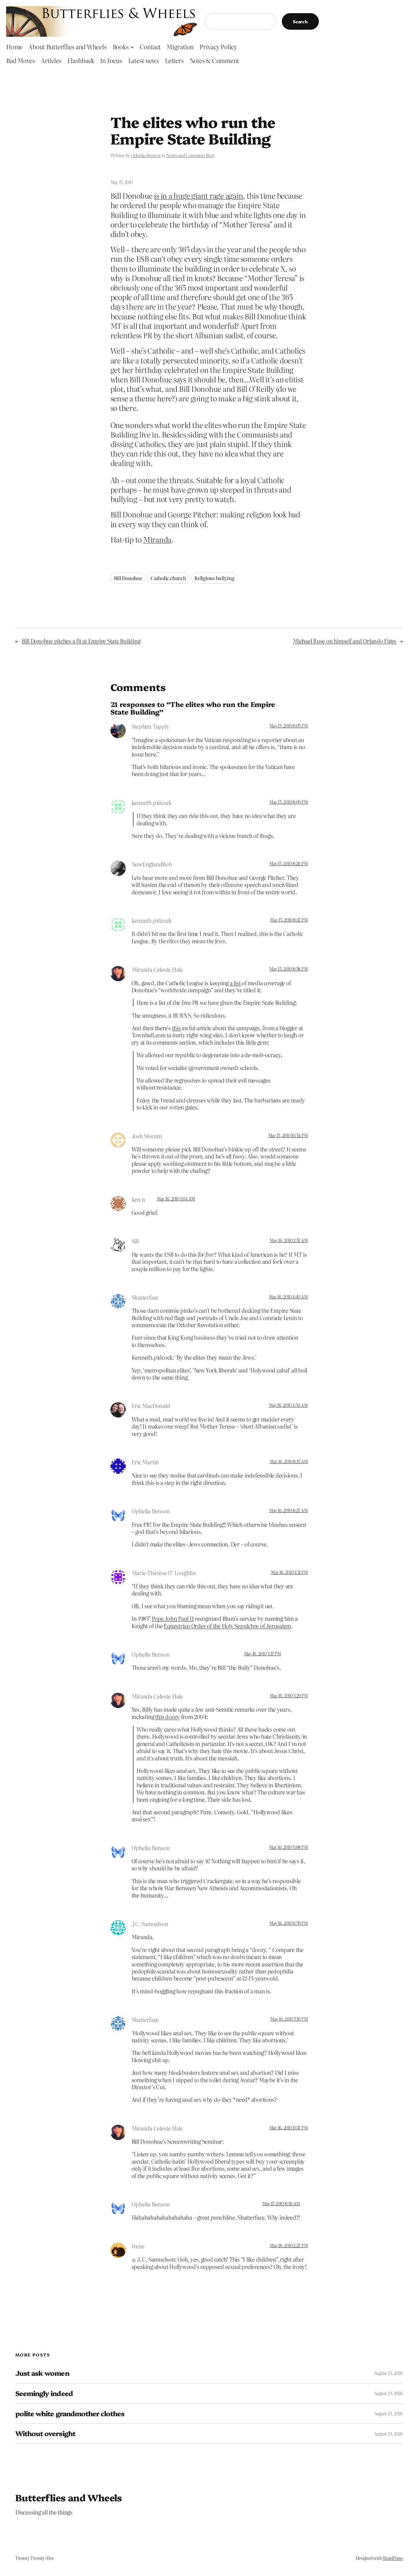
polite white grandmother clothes (70, 2414)
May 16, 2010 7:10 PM (289, 2019)
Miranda (157, 539)
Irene (138, 2246)
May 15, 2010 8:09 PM (288, 802)
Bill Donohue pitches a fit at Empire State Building (81, 641)
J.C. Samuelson (150, 1924)
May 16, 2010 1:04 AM (176, 1199)
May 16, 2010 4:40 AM (288, 1297)
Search (300, 21)
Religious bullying (214, 578)
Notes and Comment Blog (190, 155)
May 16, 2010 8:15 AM (289, 1461)
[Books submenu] (132, 47)
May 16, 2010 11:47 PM (289, 2127)
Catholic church (168, 578)
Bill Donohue (128, 578)
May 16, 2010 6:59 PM (288, 1923)
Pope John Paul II (173, 1618)
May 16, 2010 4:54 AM (288, 1405)
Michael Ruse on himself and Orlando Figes (345, 641)
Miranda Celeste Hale (157, 969)
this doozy (168, 1717)
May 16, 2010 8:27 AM (288, 1510)
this (176, 1028)
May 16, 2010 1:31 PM (289, 1572)
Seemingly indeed (44, 2393)
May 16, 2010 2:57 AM (289, 1240)
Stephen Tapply (151, 726)
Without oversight (45, 2433)
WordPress (393, 2558)
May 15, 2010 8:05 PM (288, 726)
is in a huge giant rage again (198, 195)
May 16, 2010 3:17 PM (262, 1654)
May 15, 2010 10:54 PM (288, 1135)
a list (235, 983)
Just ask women (42, 2373)
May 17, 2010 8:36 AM (281, 2203)
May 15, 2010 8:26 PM (288, 863)
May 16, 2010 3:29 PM (289, 1695)
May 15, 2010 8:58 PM (288, 969)
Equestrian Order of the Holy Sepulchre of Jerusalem (227, 1626)
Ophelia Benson (146, 155)
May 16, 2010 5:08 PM (288, 1847)
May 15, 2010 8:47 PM (289, 920)
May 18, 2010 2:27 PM (289, 2245)
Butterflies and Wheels (69, 2497)
